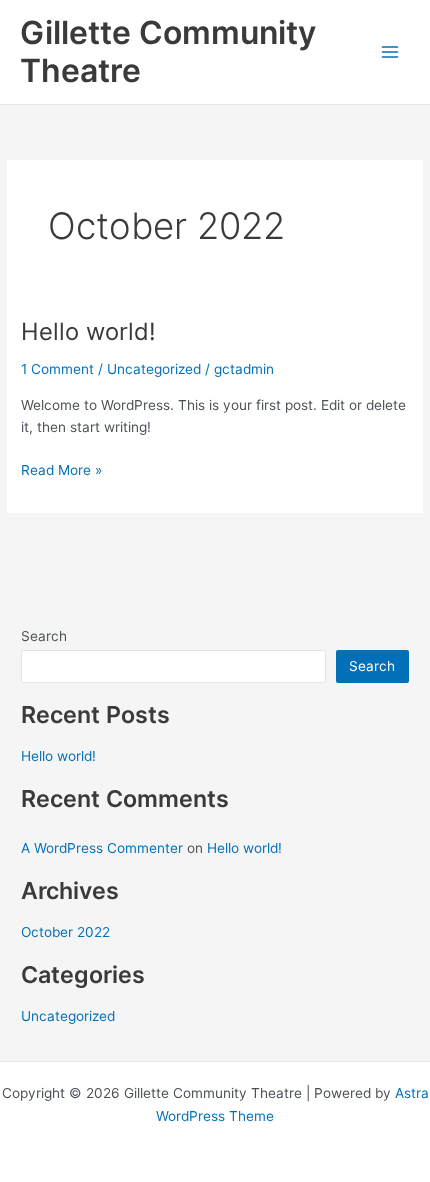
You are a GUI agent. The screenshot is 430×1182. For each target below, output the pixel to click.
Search (44, 636)
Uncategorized (154, 369)
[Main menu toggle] (390, 52)
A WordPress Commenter (102, 848)
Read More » (61, 468)
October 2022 (65, 932)
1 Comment (57, 369)
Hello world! (88, 331)
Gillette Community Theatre (168, 51)
